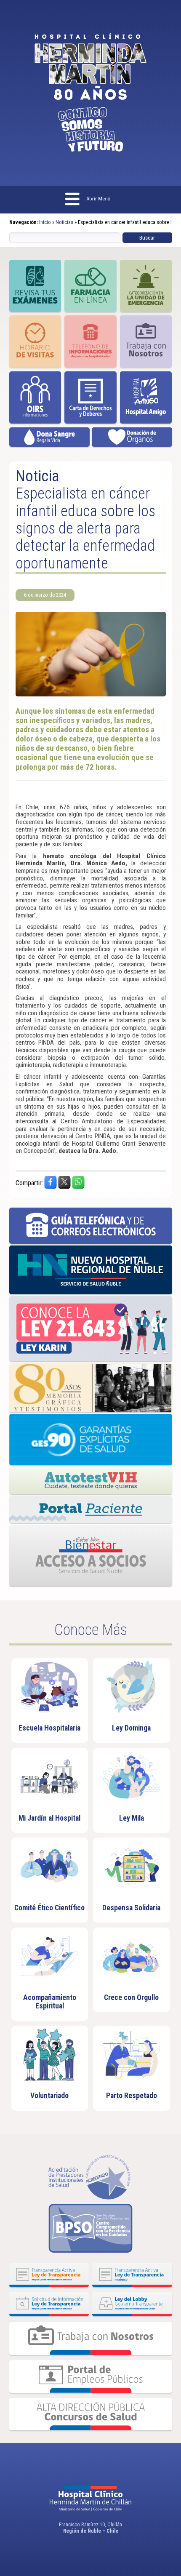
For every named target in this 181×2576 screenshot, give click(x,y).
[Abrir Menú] (91, 200)
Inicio (45, 222)
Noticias (64, 222)
